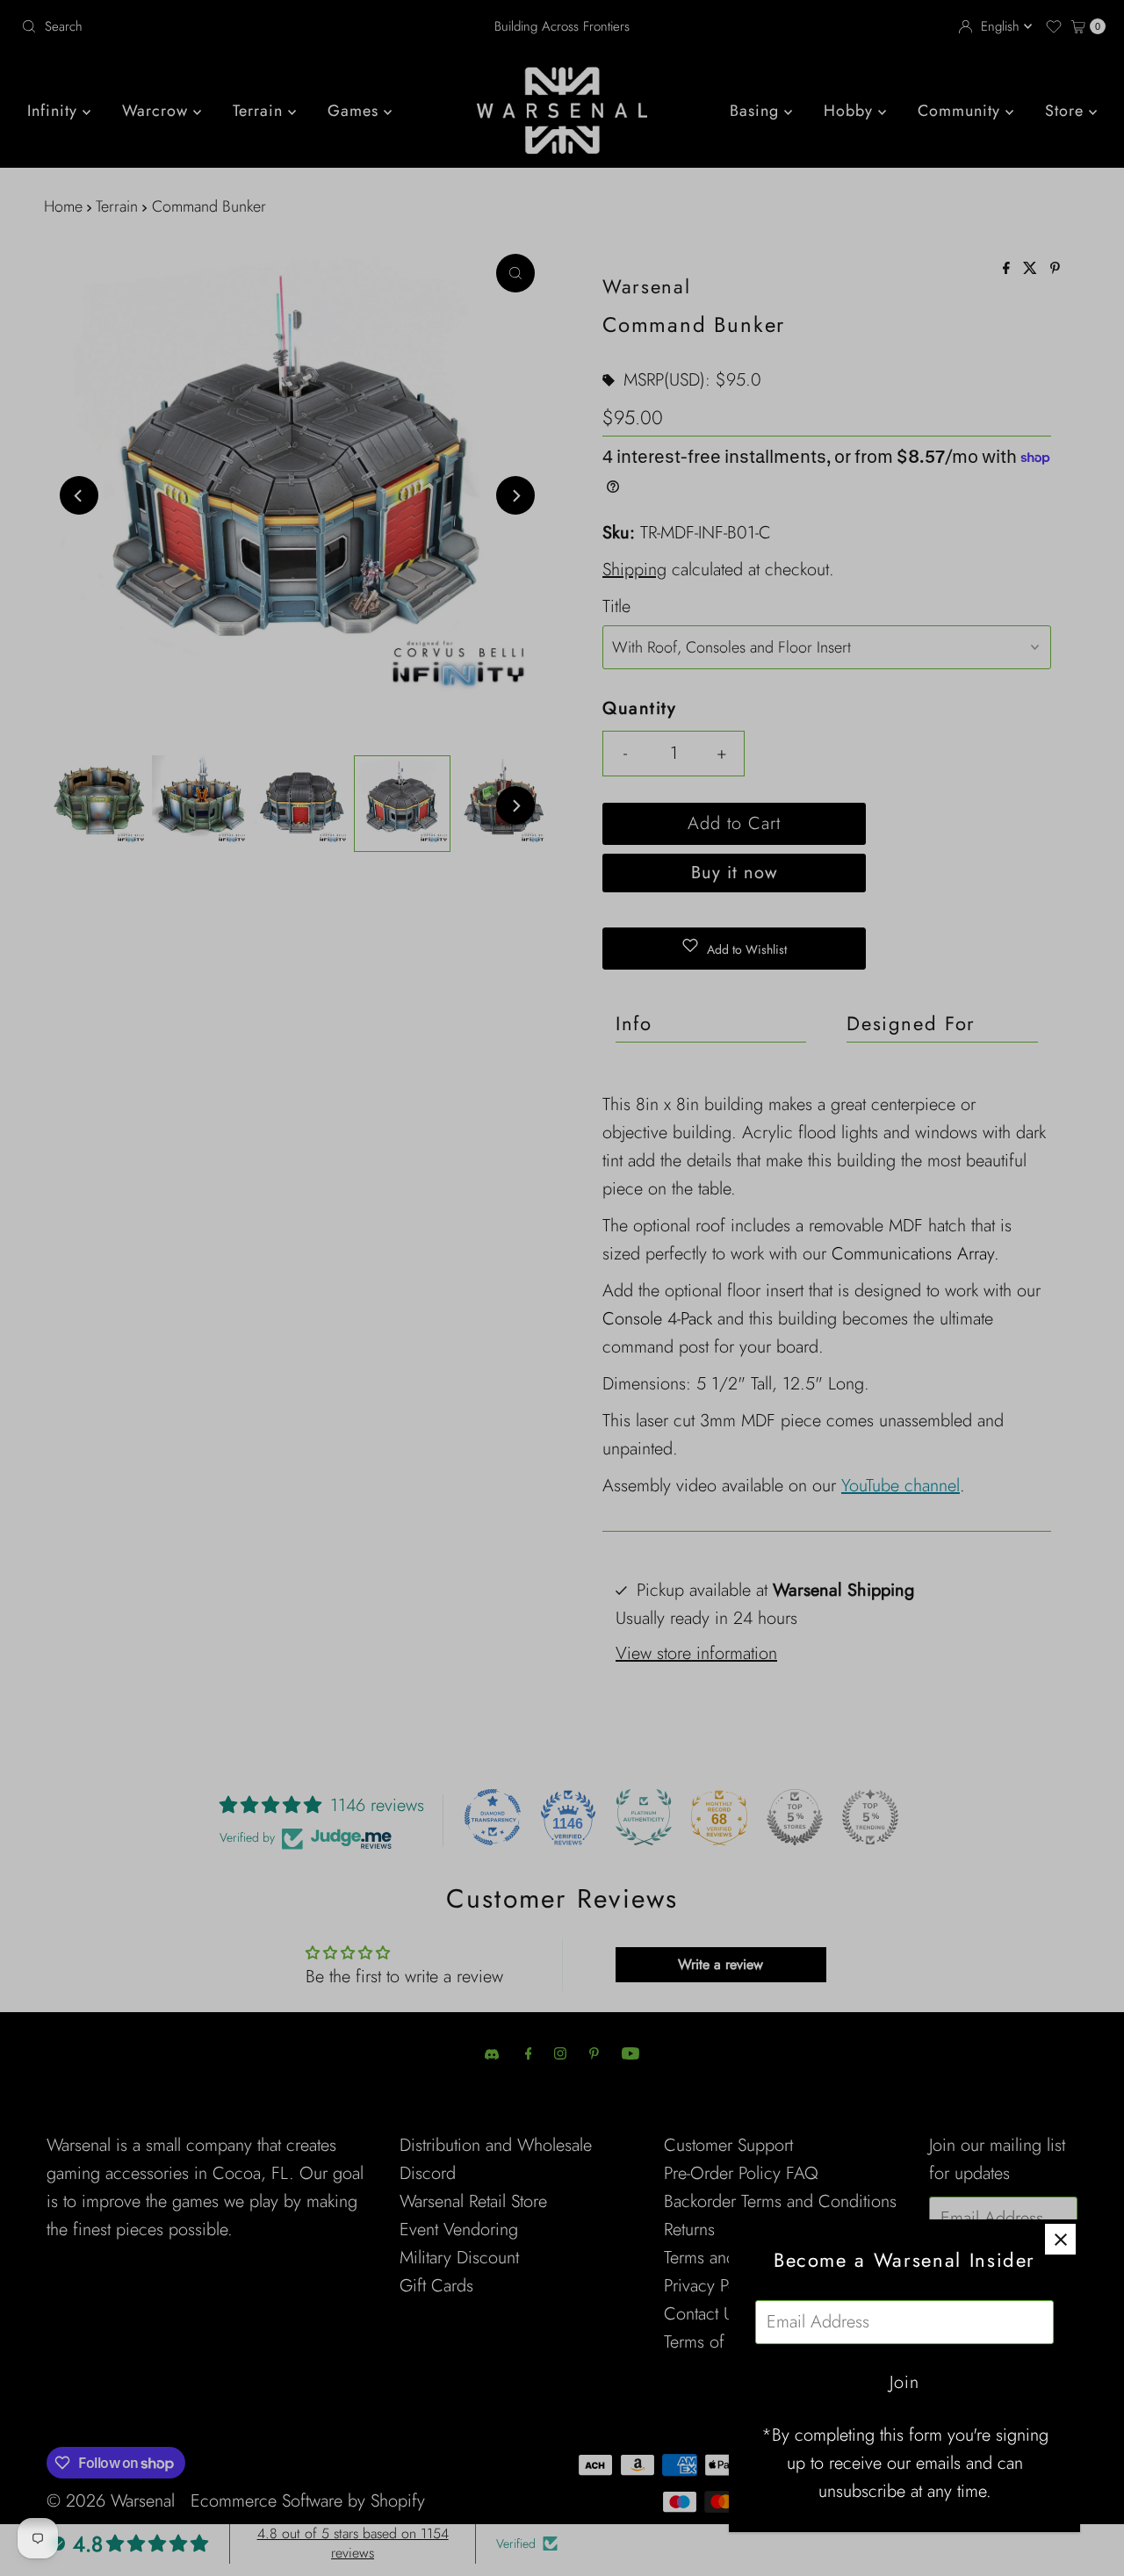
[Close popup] (1060, 2239)
